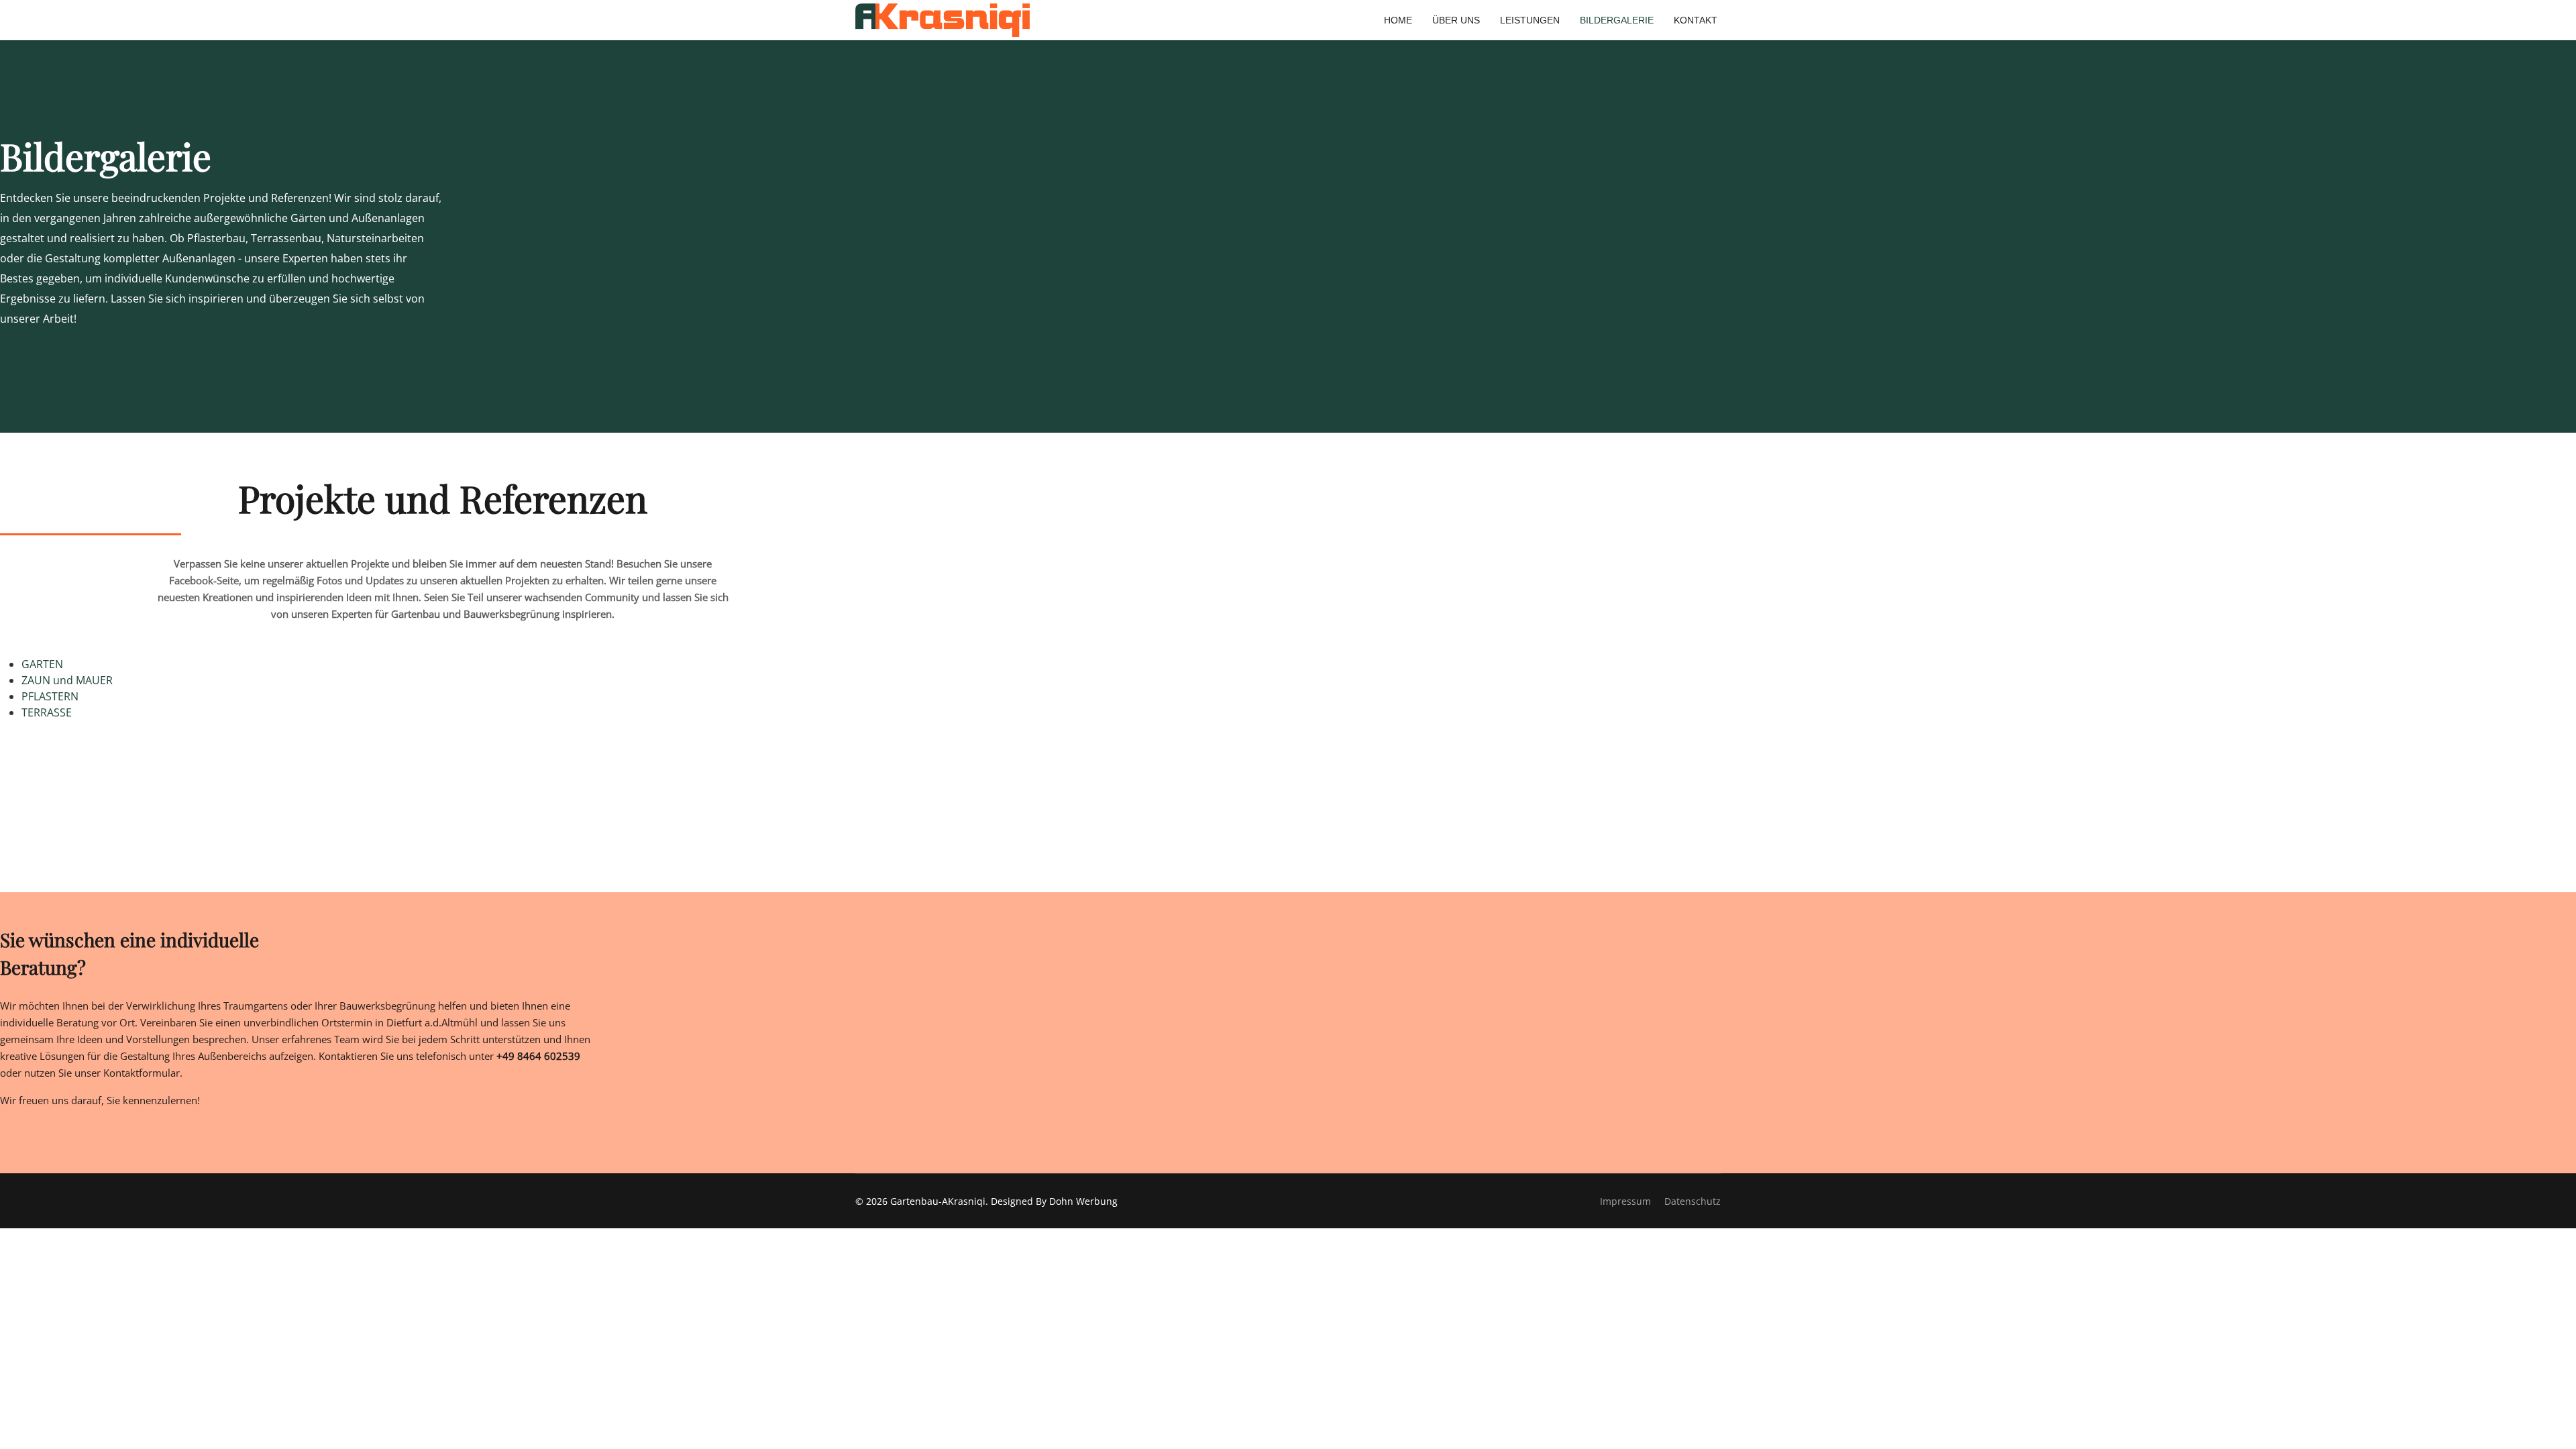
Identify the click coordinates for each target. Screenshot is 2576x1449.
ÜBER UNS (1456, 20)
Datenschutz (1693, 1201)
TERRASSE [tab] (47, 712)
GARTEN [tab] (42, 664)
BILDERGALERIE (1617, 20)
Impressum (1625, 1201)
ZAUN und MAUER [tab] (67, 680)
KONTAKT (1696, 20)
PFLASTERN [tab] (50, 696)
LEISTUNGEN (1530, 20)
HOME (1398, 20)
